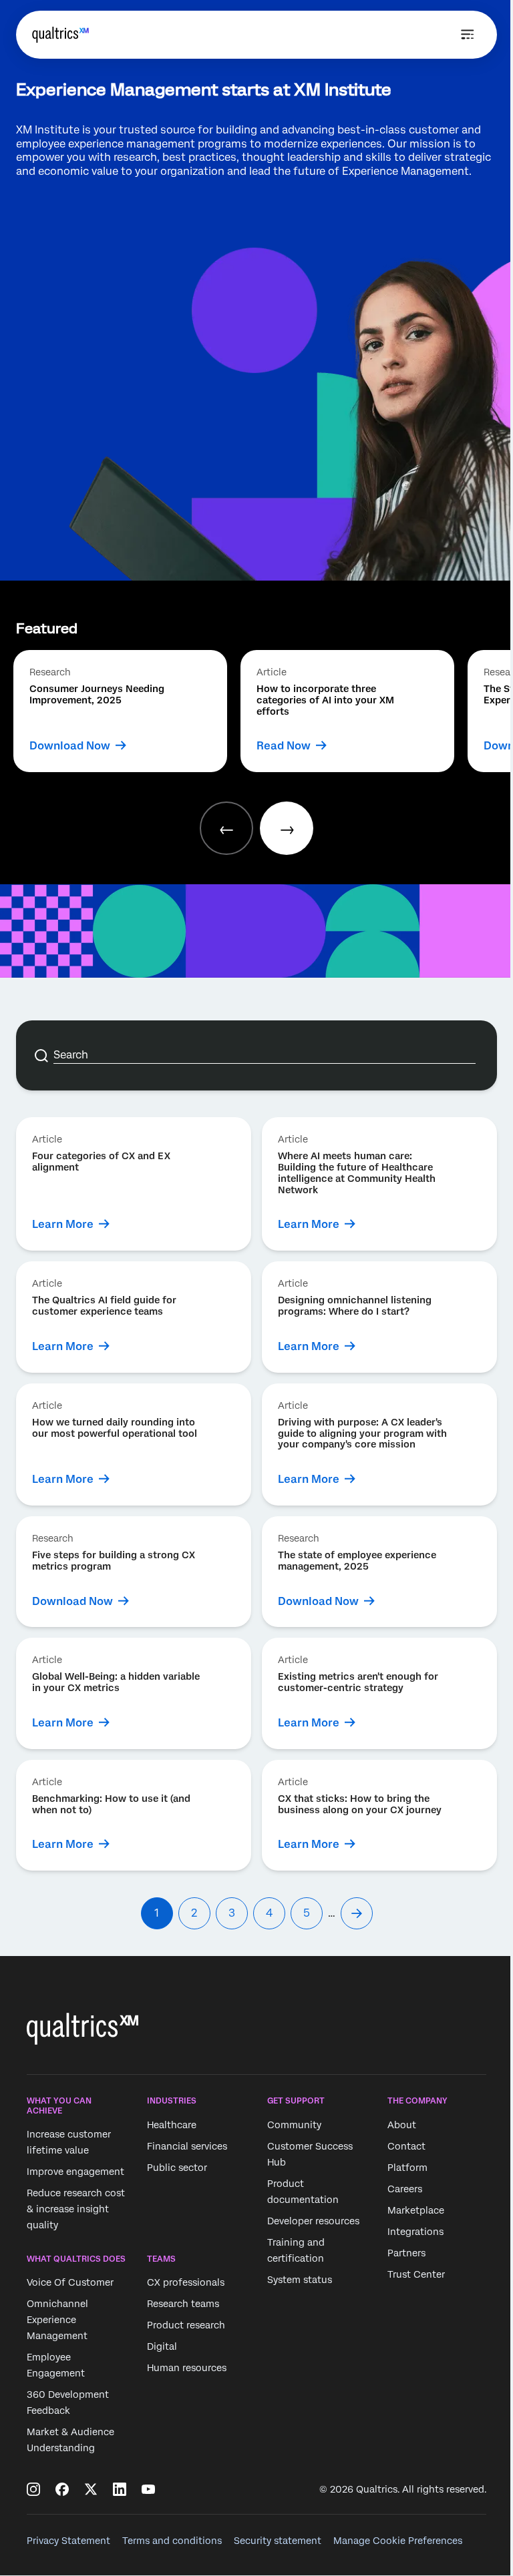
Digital (162, 2347)
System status (300, 2280)
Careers (405, 2189)
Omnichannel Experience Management (57, 2320)
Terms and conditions (172, 2541)
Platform (407, 2168)
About (402, 2125)
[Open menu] (468, 35)
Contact (406, 2146)
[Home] (60, 35)
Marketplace (416, 2210)
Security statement (278, 2541)
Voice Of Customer (70, 2283)
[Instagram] (33, 2489)
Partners (406, 2253)
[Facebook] (62, 2489)
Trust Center (416, 2274)
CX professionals (186, 2283)
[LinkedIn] (120, 2489)
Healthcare (172, 2125)
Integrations (415, 2232)
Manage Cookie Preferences (398, 2541)
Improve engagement (75, 2172)
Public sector (177, 2168)
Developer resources (313, 2221)
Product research (186, 2326)
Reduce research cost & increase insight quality (76, 2209)
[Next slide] (287, 828)
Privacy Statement (68, 2541)
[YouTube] (148, 2489)
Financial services (187, 2146)
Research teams (183, 2304)
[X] (91, 2489)
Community (294, 2125)
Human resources (187, 2368)
